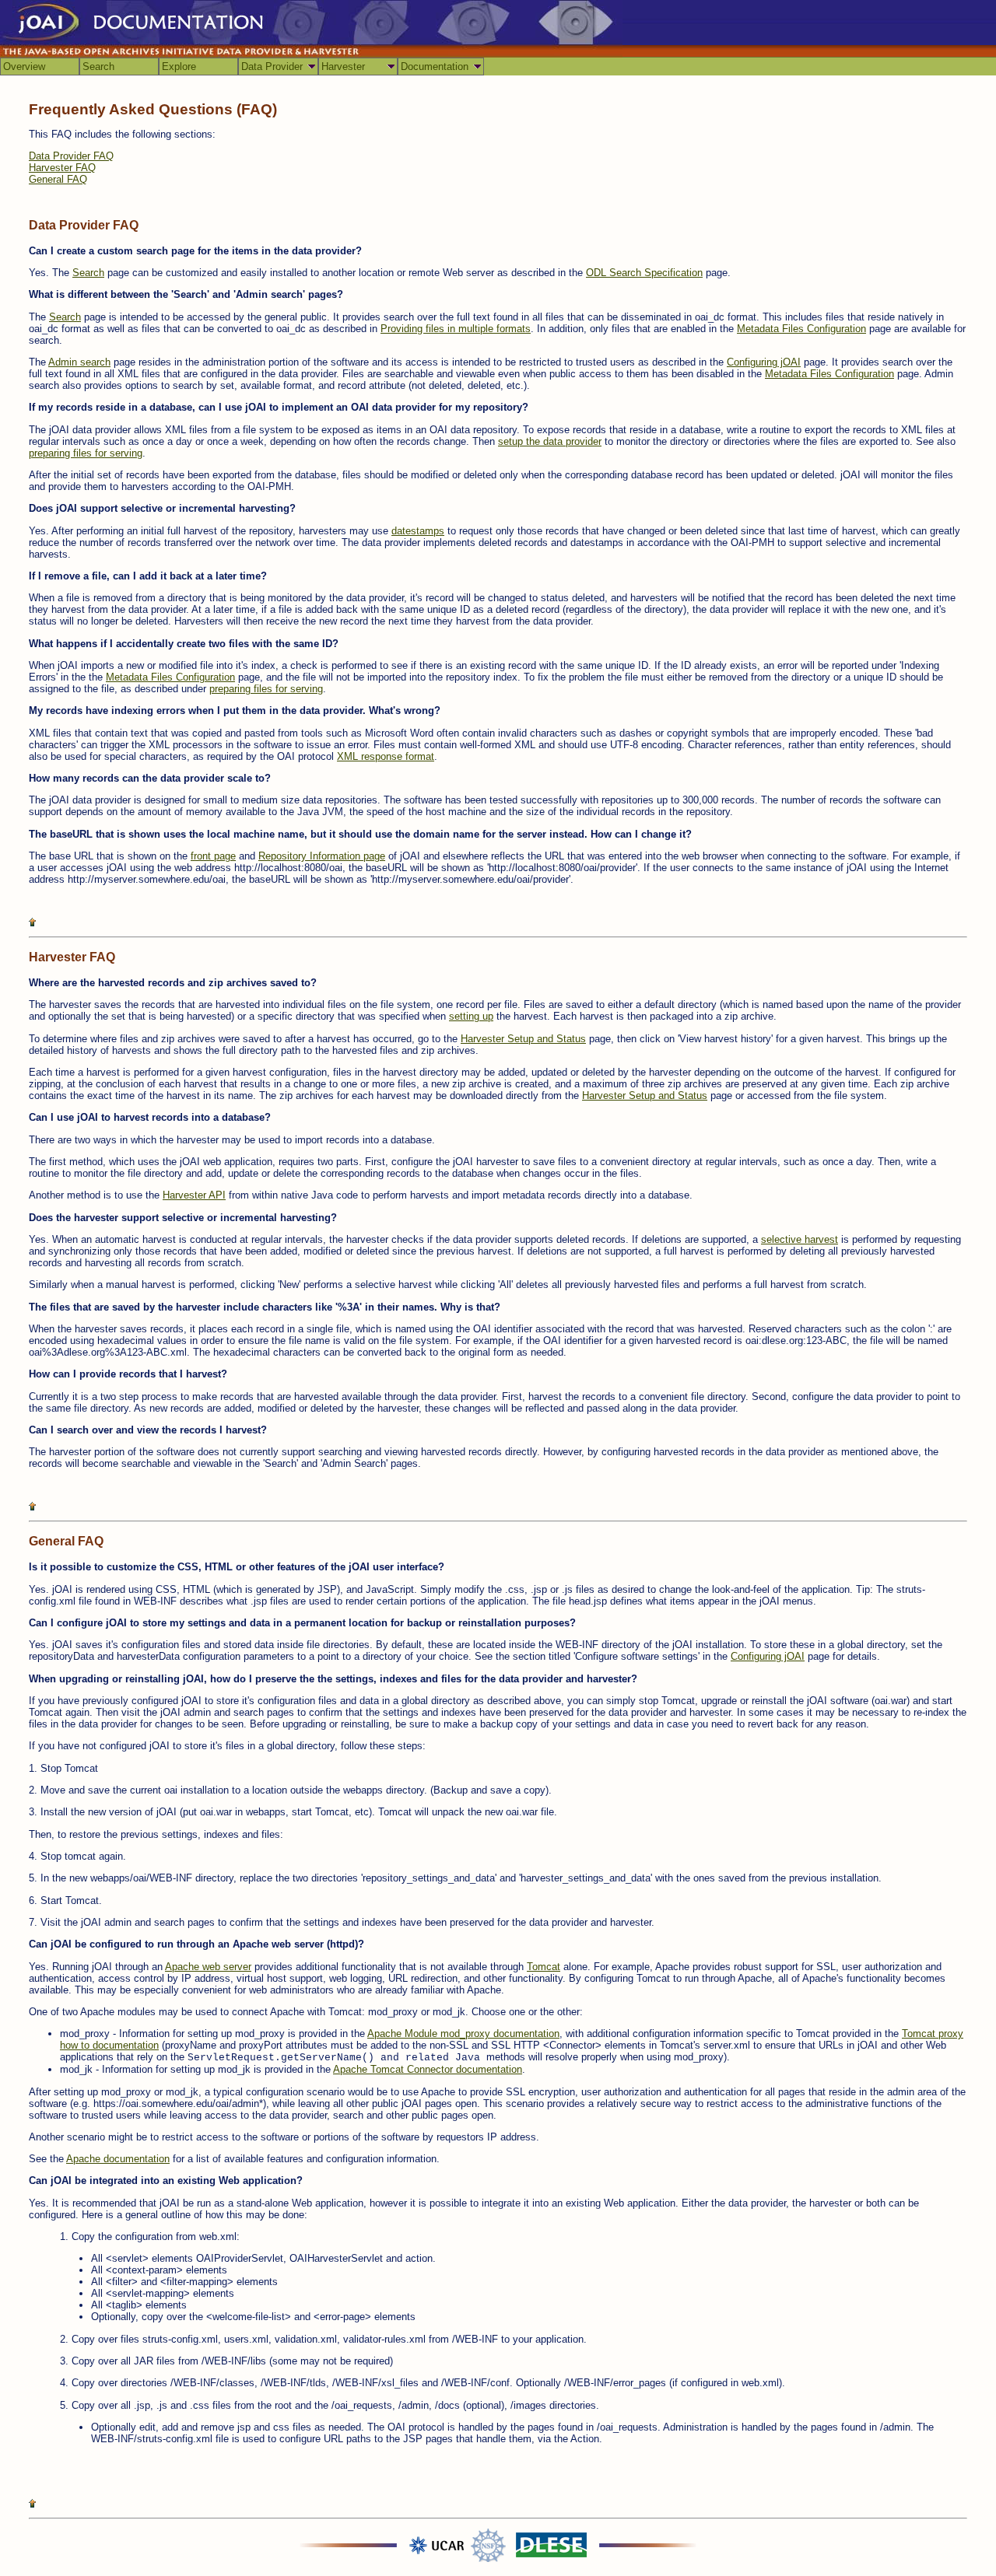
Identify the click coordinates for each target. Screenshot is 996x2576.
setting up (471, 1016)
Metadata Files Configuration (801, 329)
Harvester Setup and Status (523, 1039)
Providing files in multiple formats (456, 329)
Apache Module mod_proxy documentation (463, 2033)
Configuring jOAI (764, 362)
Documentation (435, 66)
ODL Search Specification (644, 273)
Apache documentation (118, 2159)
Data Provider (272, 66)
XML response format (386, 756)
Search (98, 66)
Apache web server (208, 1967)
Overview (24, 66)
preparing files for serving (86, 453)
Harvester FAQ (62, 168)
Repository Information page (322, 856)
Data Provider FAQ (71, 156)
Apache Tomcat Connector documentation (428, 2069)
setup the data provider (550, 441)
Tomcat (544, 1967)
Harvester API (194, 1195)
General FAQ (58, 179)
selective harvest (800, 1239)
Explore (179, 66)
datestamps (418, 531)
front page (213, 856)
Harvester (343, 66)
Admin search (79, 362)
